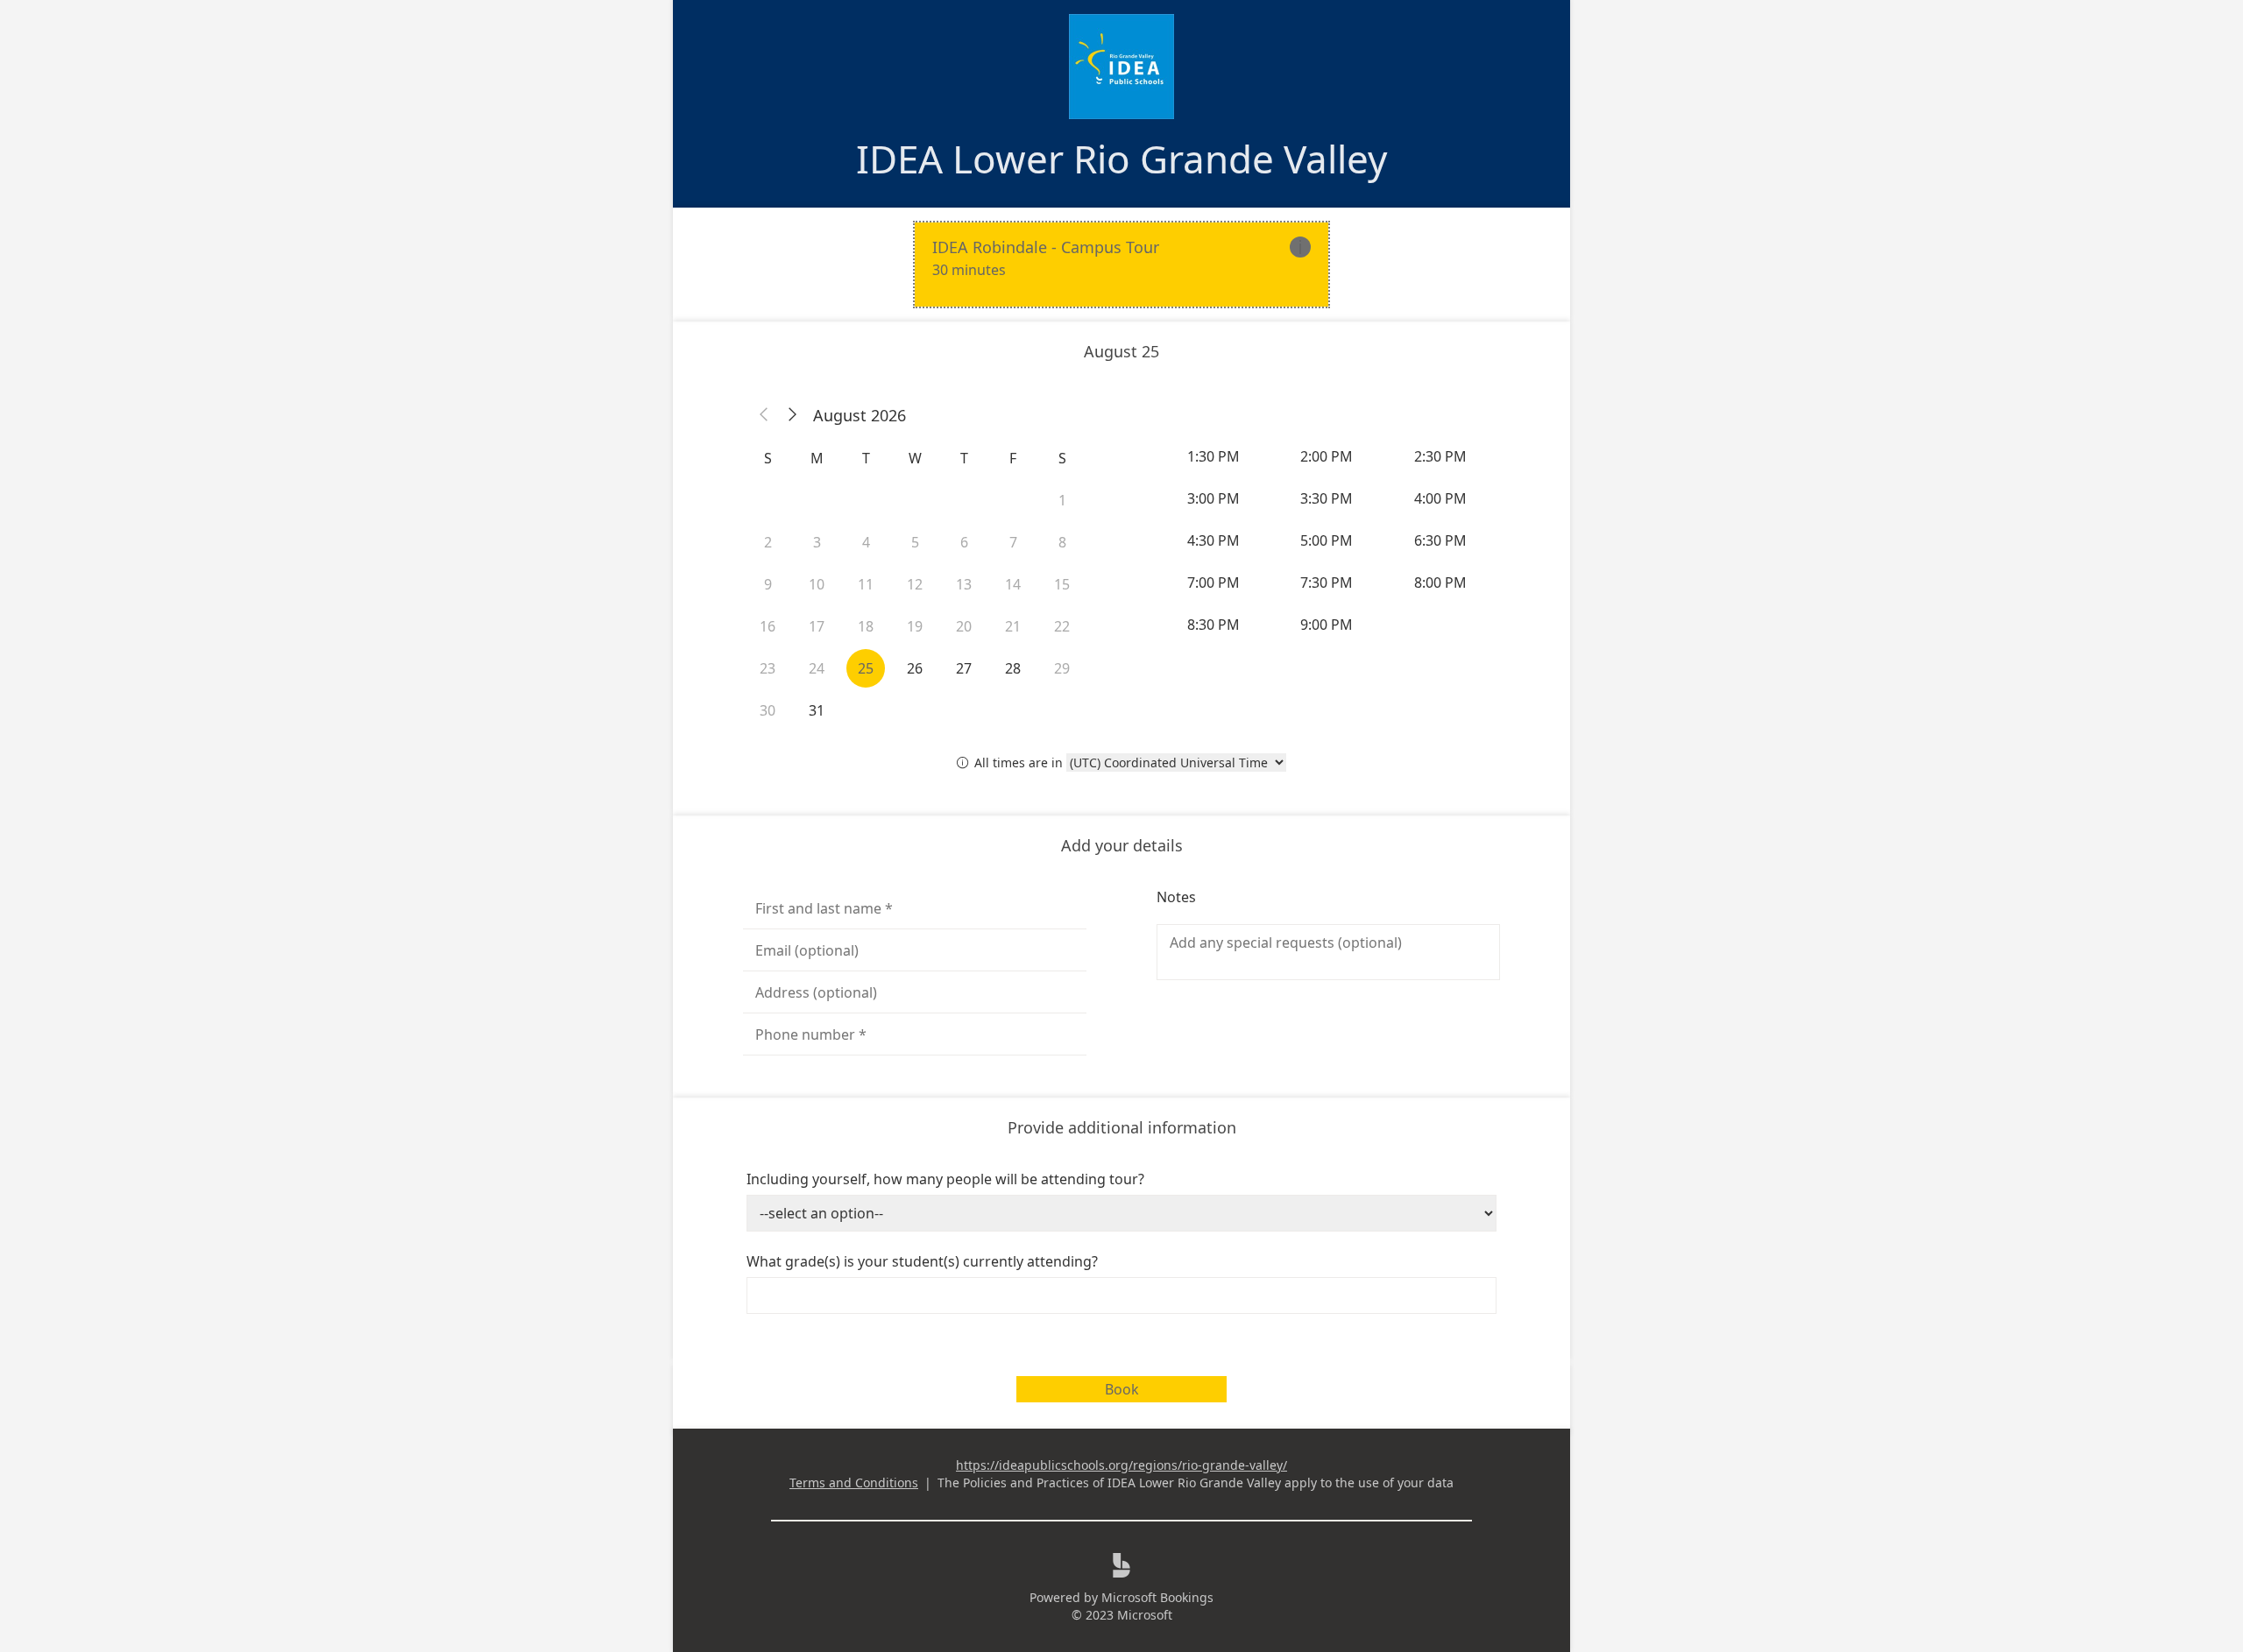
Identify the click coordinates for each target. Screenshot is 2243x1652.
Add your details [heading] (1122, 845)
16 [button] (768, 626)
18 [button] (866, 626)
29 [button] (1062, 668)
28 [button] (1013, 668)
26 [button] (915, 668)
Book (1122, 1389)
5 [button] (915, 542)
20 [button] (964, 626)
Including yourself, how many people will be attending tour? (945, 1179)
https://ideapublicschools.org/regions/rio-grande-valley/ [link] (1121, 1465)
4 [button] (866, 542)
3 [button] (817, 542)
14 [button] (1013, 584)
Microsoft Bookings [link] (1157, 1597)
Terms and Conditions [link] (854, 1483)
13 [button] (964, 584)
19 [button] (915, 626)
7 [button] (1013, 542)
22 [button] (1062, 626)
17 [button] (817, 626)
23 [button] (768, 668)
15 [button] (1062, 584)
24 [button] (817, 668)
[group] (1328, 540)
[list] (1121, 265)
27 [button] (964, 668)
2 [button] (768, 542)
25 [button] (866, 668)
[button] (764, 415)
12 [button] (915, 584)
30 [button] (768, 710)
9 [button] (768, 584)
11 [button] (866, 584)
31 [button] (817, 710)
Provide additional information (1122, 1127)
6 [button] (964, 542)
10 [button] (817, 584)
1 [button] (1062, 500)
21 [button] (1013, 626)
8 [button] (1062, 542)
